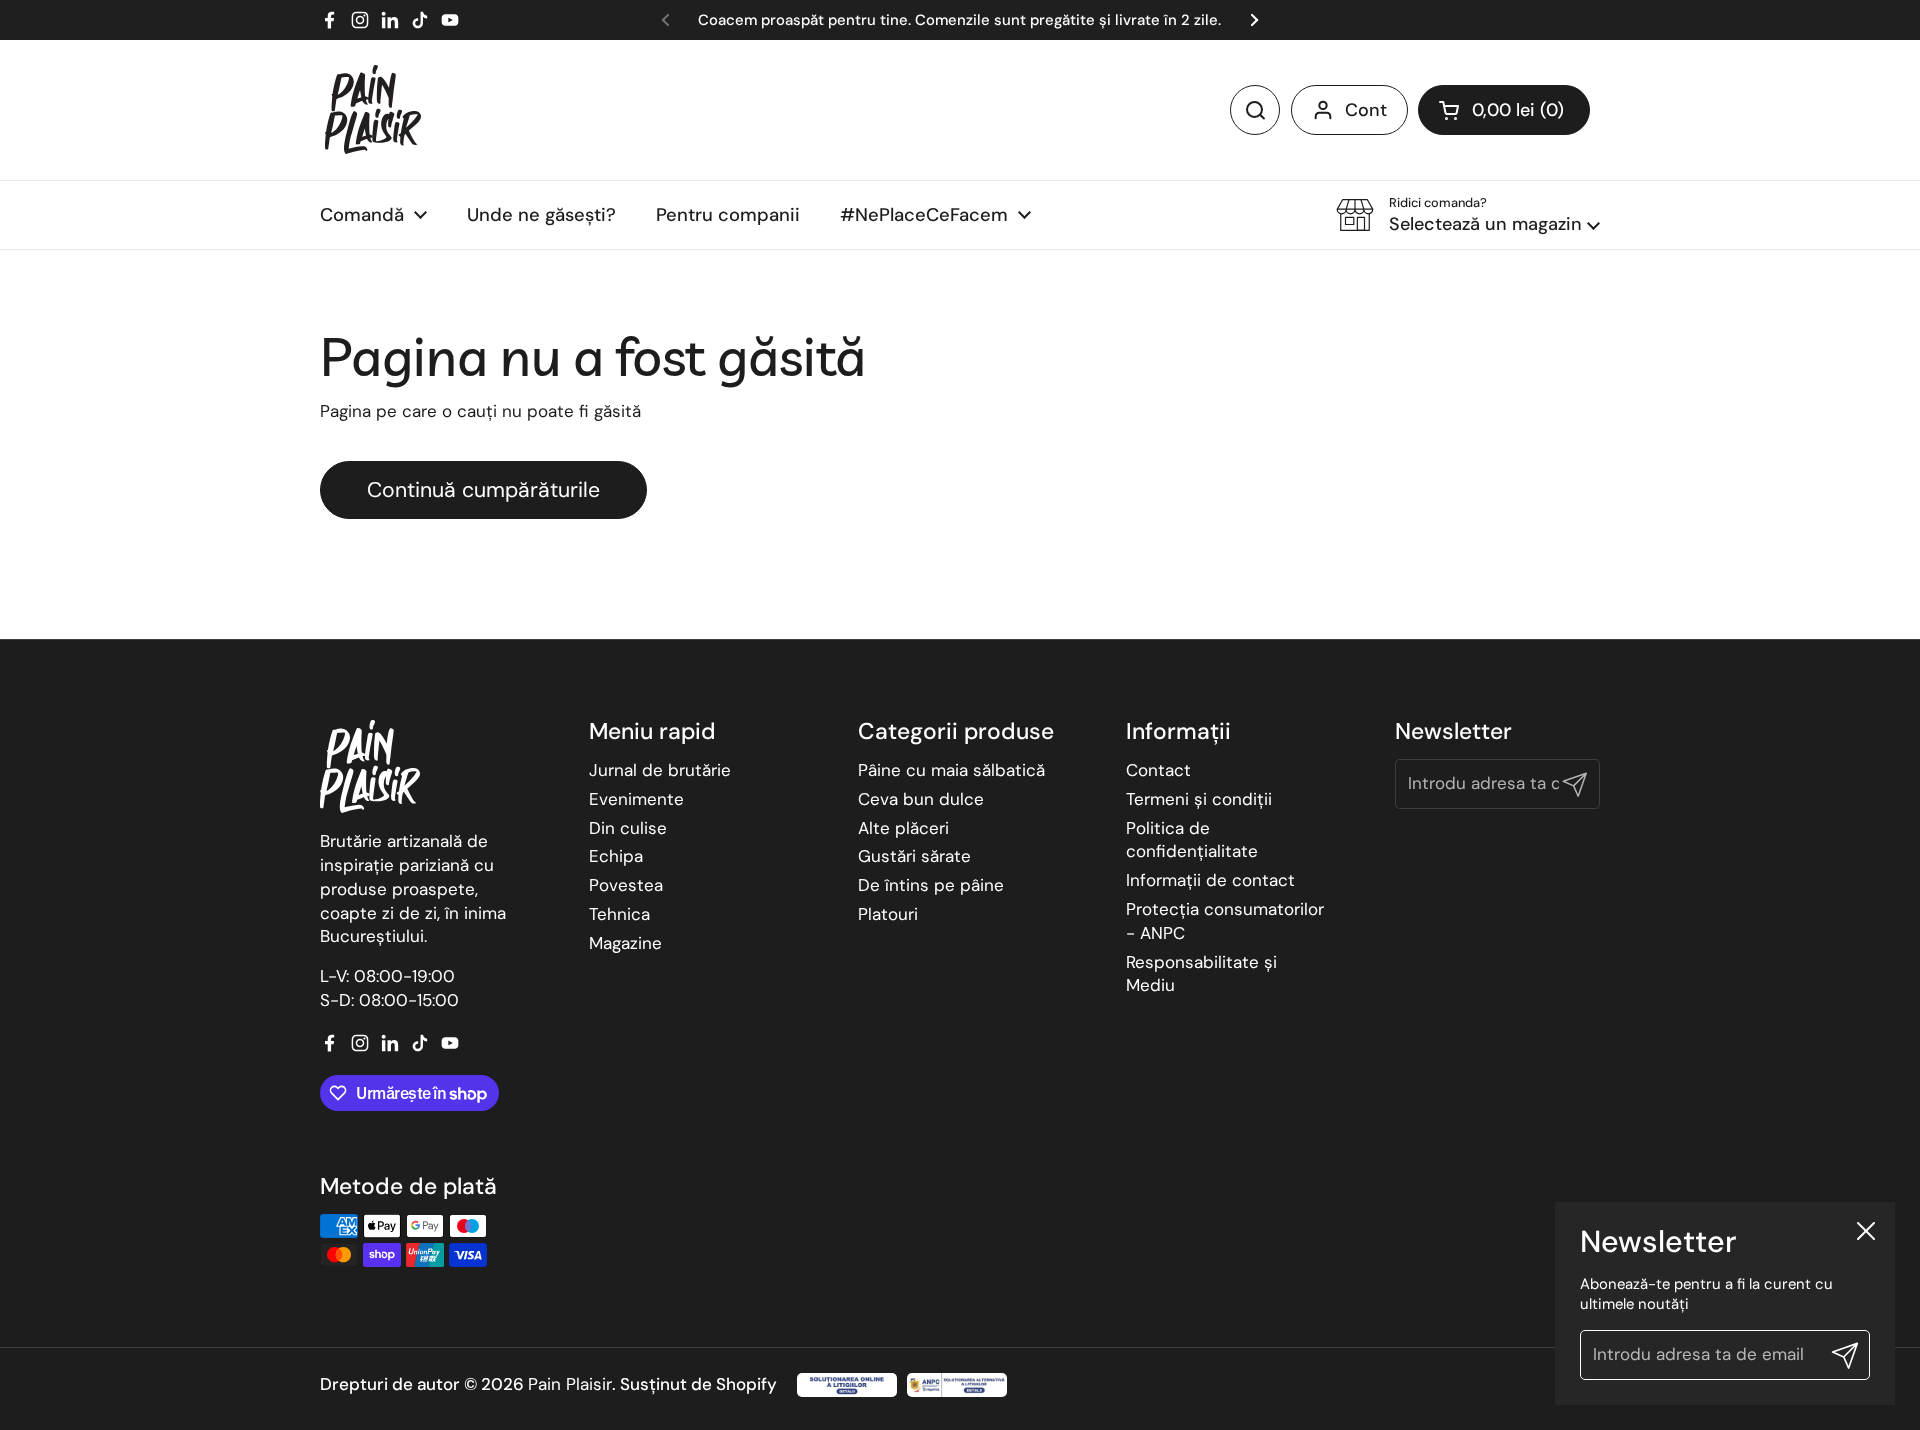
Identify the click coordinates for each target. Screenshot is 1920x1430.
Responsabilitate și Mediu (1201, 974)
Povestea (626, 885)
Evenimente (636, 799)
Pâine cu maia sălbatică (951, 770)
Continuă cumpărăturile (483, 490)
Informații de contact (1210, 880)
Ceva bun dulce (921, 799)
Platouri (888, 914)
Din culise (628, 828)
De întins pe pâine (931, 885)
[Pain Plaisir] (373, 110)
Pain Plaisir (570, 1384)
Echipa (616, 856)
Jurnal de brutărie (660, 770)
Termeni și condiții (1199, 799)
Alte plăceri (903, 828)
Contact (1158, 770)
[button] (1504, 110)
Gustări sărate (914, 856)
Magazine (625, 943)
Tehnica (619, 914)
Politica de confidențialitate (1192, 840)
